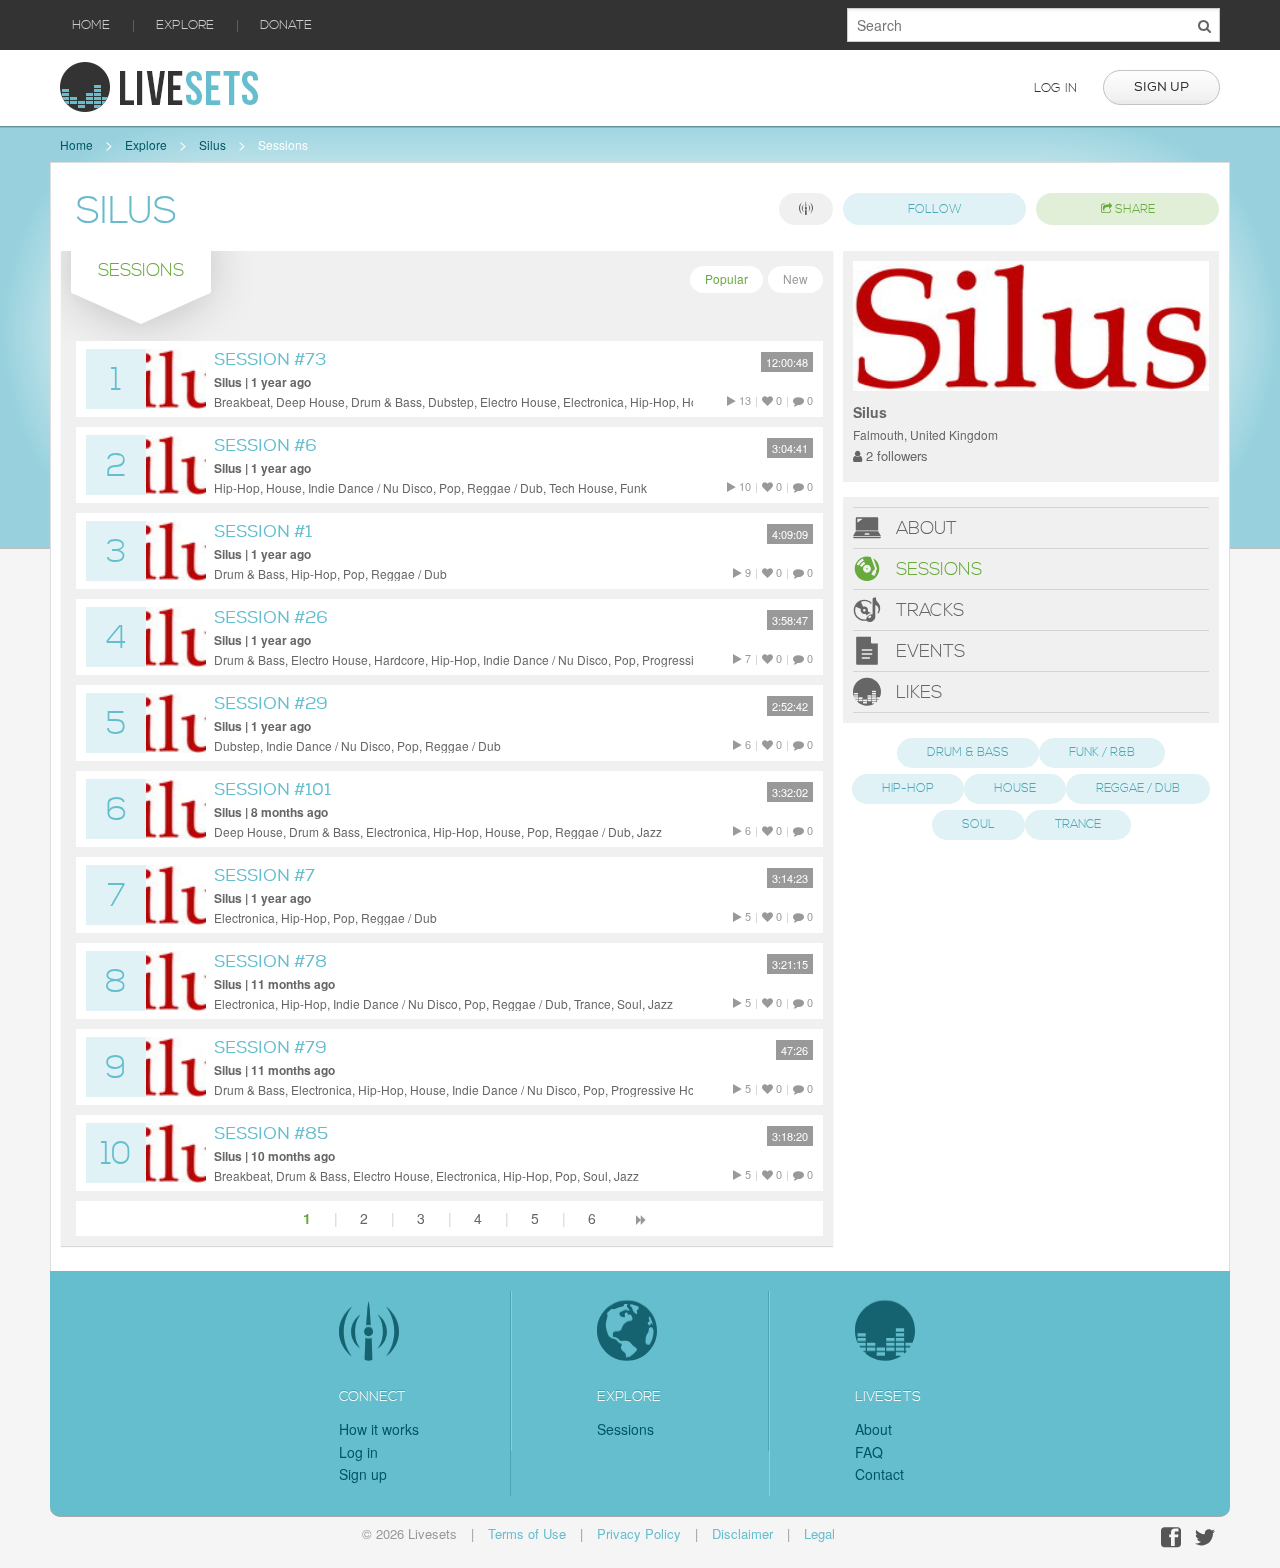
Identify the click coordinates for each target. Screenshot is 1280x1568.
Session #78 (270, 961)
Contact (879, 1474)
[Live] (806, 209)
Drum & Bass (968, 752)
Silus (212, 144)
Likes (916, 692)
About (924, 528)
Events (928, 651)
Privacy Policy (639, 1533)
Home (91, 25)
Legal (819, 1533)
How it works (379, 1429)
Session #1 (263, 531)
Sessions (283, 144)
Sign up (1161, 87)
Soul (978, 824)
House (1015, 788)
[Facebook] (1171, 1537)
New (795, 278)
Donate (286, 25)
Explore (185, 25)
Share (1133, 209)
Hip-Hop (908, 788)
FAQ (869, 1452)
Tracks (927, 610)
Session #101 (272, 789)
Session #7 (264, 875)
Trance (1078, 824)
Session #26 (271, 617)
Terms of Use (527, 1533)
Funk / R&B (1102, 752)
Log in (1055, 88)
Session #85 (271, 1133)
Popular (726, 278)
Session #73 (270, 359)
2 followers (895, 455)
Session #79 (270, 1047)
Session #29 (271, 703)
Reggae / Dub (1138, 788)
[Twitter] (1205, 1537)
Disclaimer (742, 1533)
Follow (935, 209)
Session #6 (265, 445)
